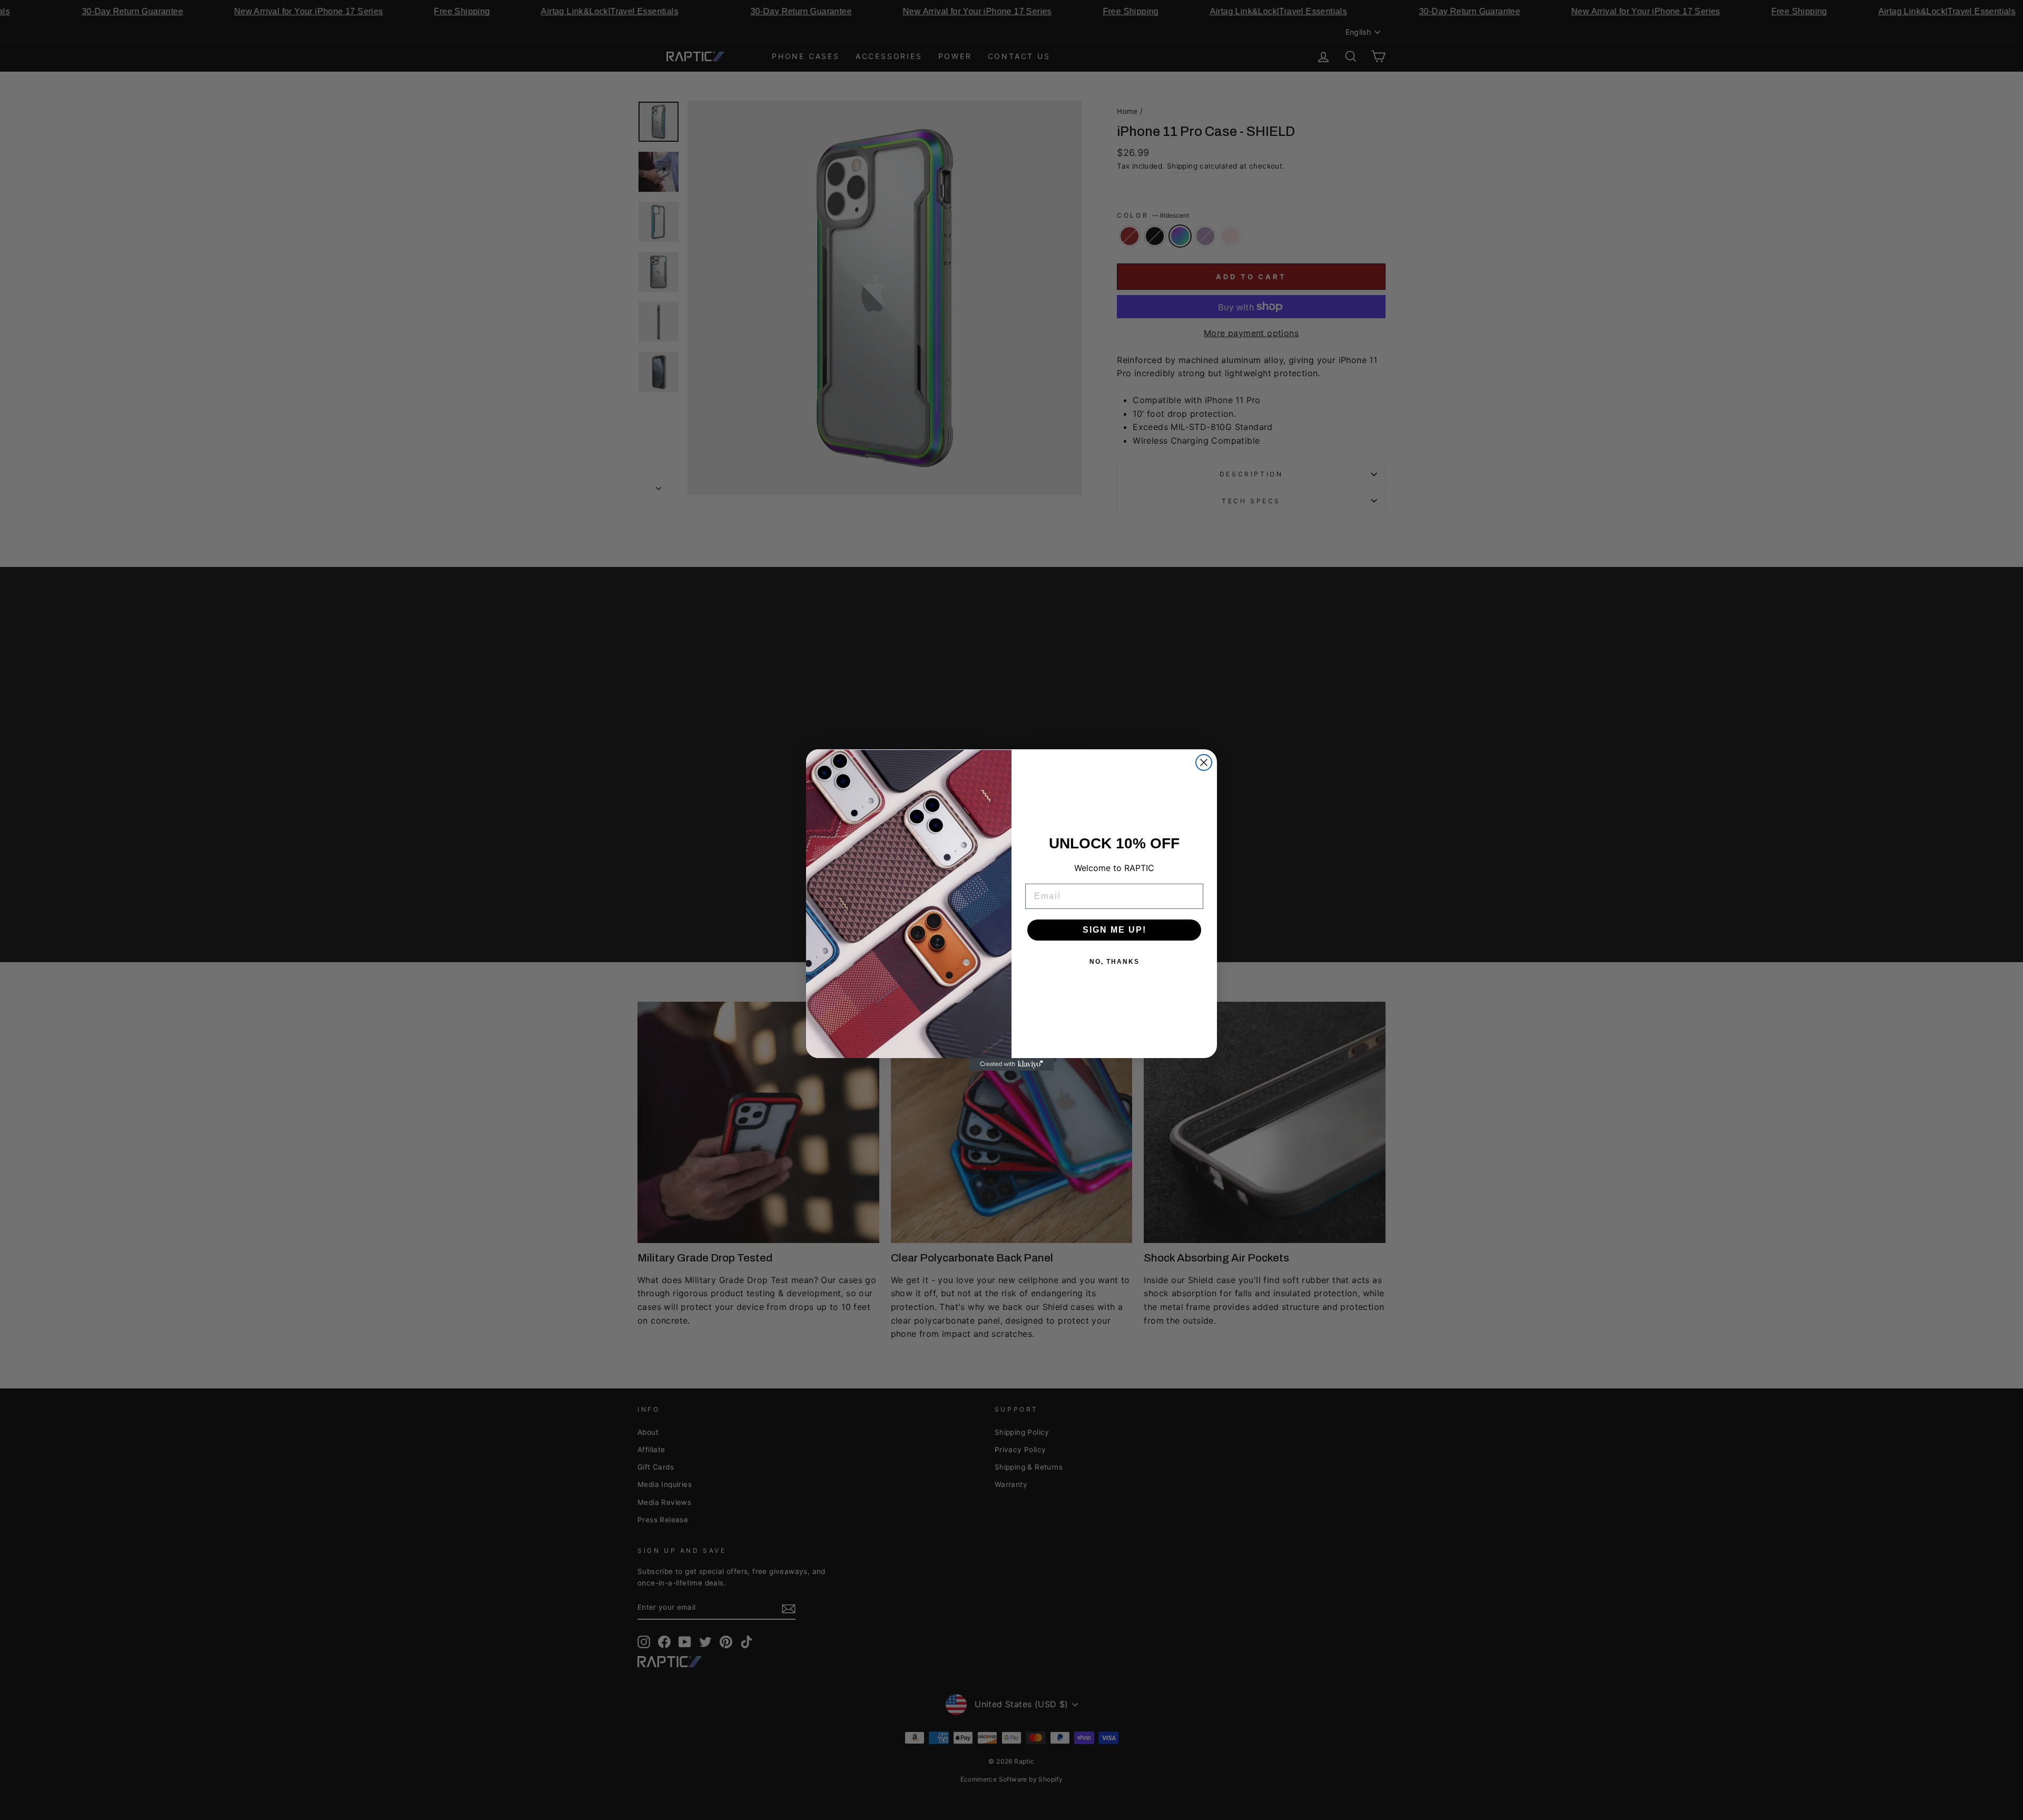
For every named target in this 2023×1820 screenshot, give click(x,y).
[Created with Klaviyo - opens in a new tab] (1011, 1064)
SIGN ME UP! (1114, 930)
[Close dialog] (1204, 762)
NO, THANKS (1114, 962)
